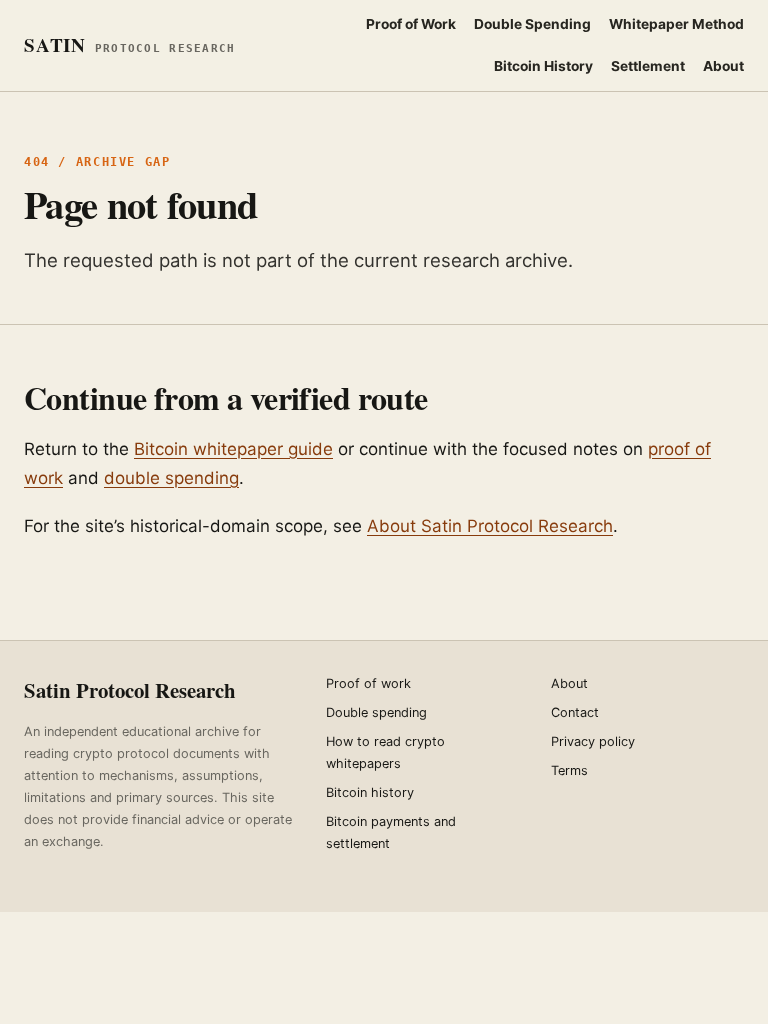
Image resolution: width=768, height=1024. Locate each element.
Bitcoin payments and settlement (391, 832)
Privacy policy (593, 741)
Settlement (648, 66)
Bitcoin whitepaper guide (233, 449)
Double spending (376, 712)
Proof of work (368, 683)
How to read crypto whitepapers (385, 752)
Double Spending (532, 24)
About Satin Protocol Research (490, 526)
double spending (171, 478)
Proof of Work (411, 24)
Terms (569, 770)
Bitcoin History (543, 66)
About (723, 66)
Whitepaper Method (676, 24)
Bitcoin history (370, 792)
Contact (575, 712)
